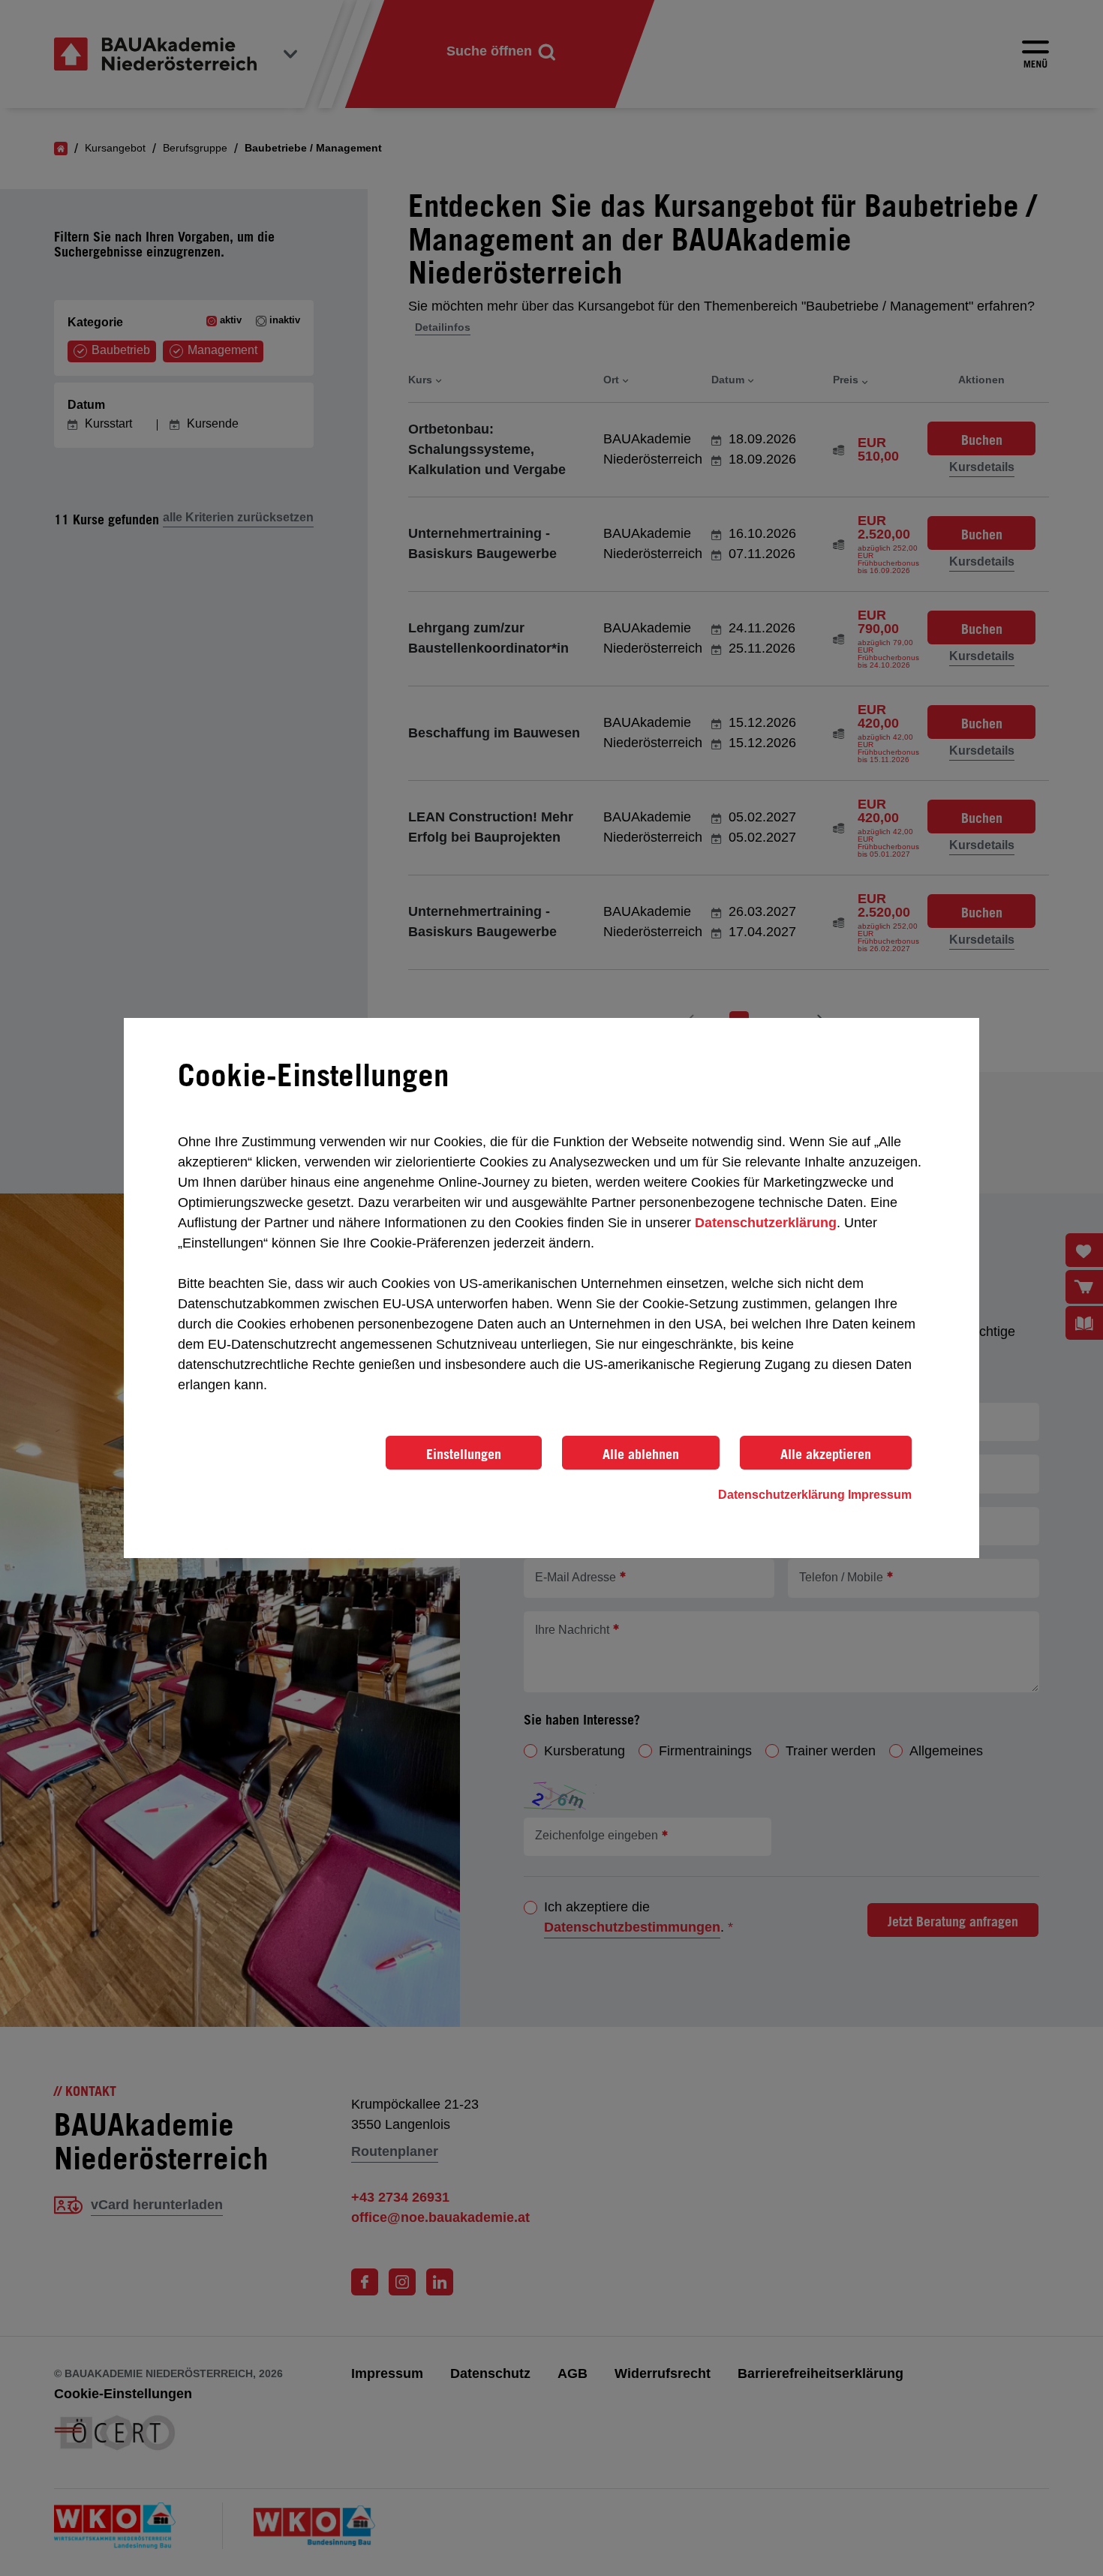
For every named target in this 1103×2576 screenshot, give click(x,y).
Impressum (880, 1495)
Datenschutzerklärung (766, 1223)
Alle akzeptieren (826, 1454)
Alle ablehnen (641, 1454)
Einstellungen (464, 1454)
